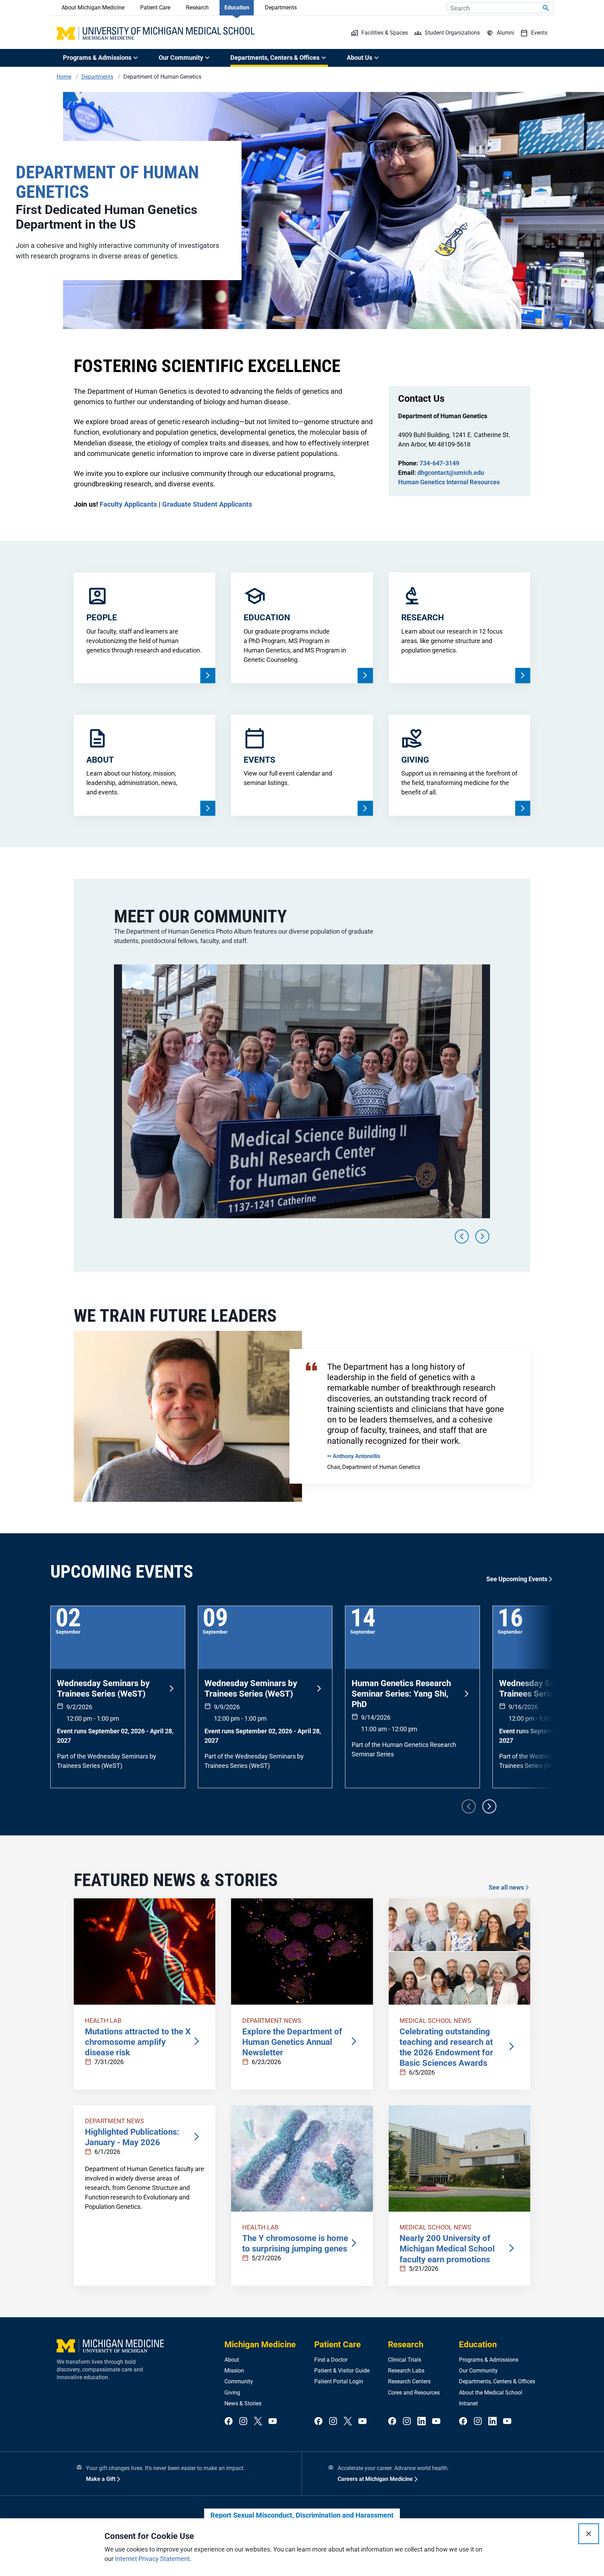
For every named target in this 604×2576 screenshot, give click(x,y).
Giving (232, 2393)
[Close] (589, 2534)
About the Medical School (491, 2393)
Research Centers (409, 2381)
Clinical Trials (405, 2360)
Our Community (478, 2371)
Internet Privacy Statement (152, 2559)
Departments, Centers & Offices (497, 2381)
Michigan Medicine (260, 2345)
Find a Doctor (331, 2360)
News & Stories (243, 2403)
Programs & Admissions (489, 2360)
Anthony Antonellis (357, 1456)
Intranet (468, 2403)
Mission (234, 2371)
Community (239, 2381)
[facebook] (229, 2422)
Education (237, 8)
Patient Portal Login (339, 2381)
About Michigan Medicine (93, 8)
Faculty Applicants (128, 504)
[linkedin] (422, 2422)
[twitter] (258, 2422)
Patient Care (155, 8)
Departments (281, 8)
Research (197, 8)
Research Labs (406, 2371)
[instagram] (243, 2422)
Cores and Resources (414, 2393)
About (232, 2360)
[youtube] (273, 2422)
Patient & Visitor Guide (342, 2371)
